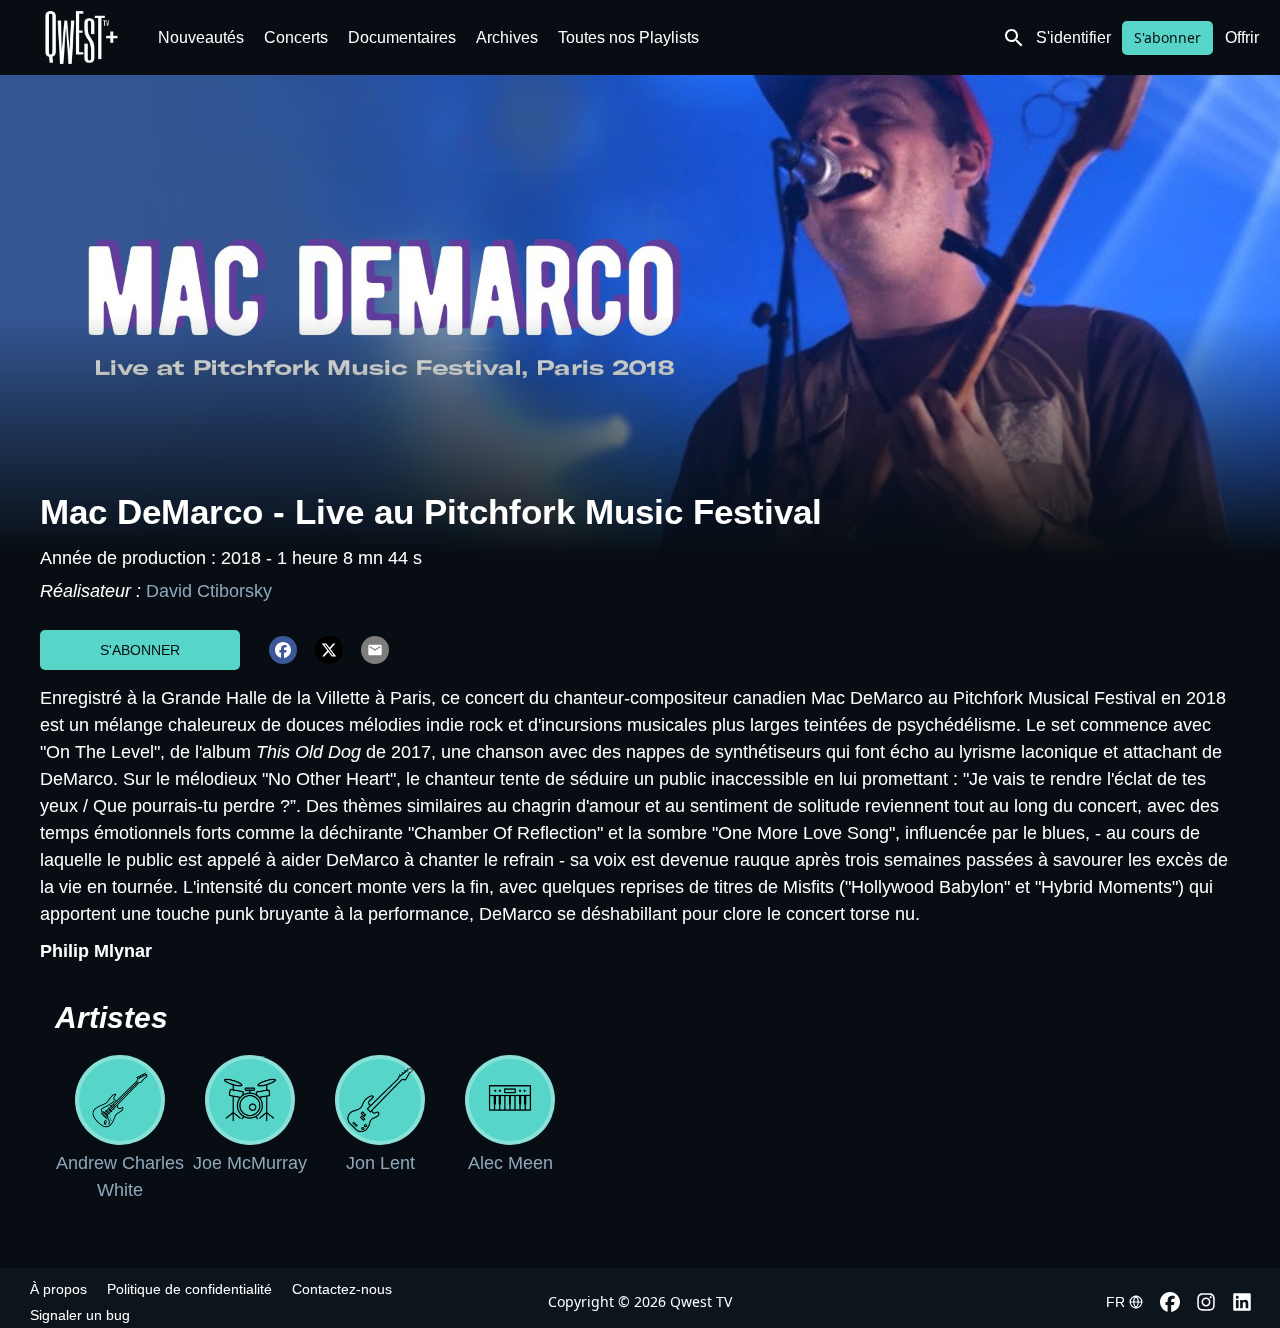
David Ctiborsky (209, 591)
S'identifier (1073, 37)
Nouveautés (201, 37)
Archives (507, 37)
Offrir (1242, 37)
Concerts (296, 37)
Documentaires (402, 37)
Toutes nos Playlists (628, 37)
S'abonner (1167, 37)
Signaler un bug (80, 1315)
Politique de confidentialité (189, 1289)
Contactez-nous (342, 1289)
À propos (58, 1289)
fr (1115, 1302)
